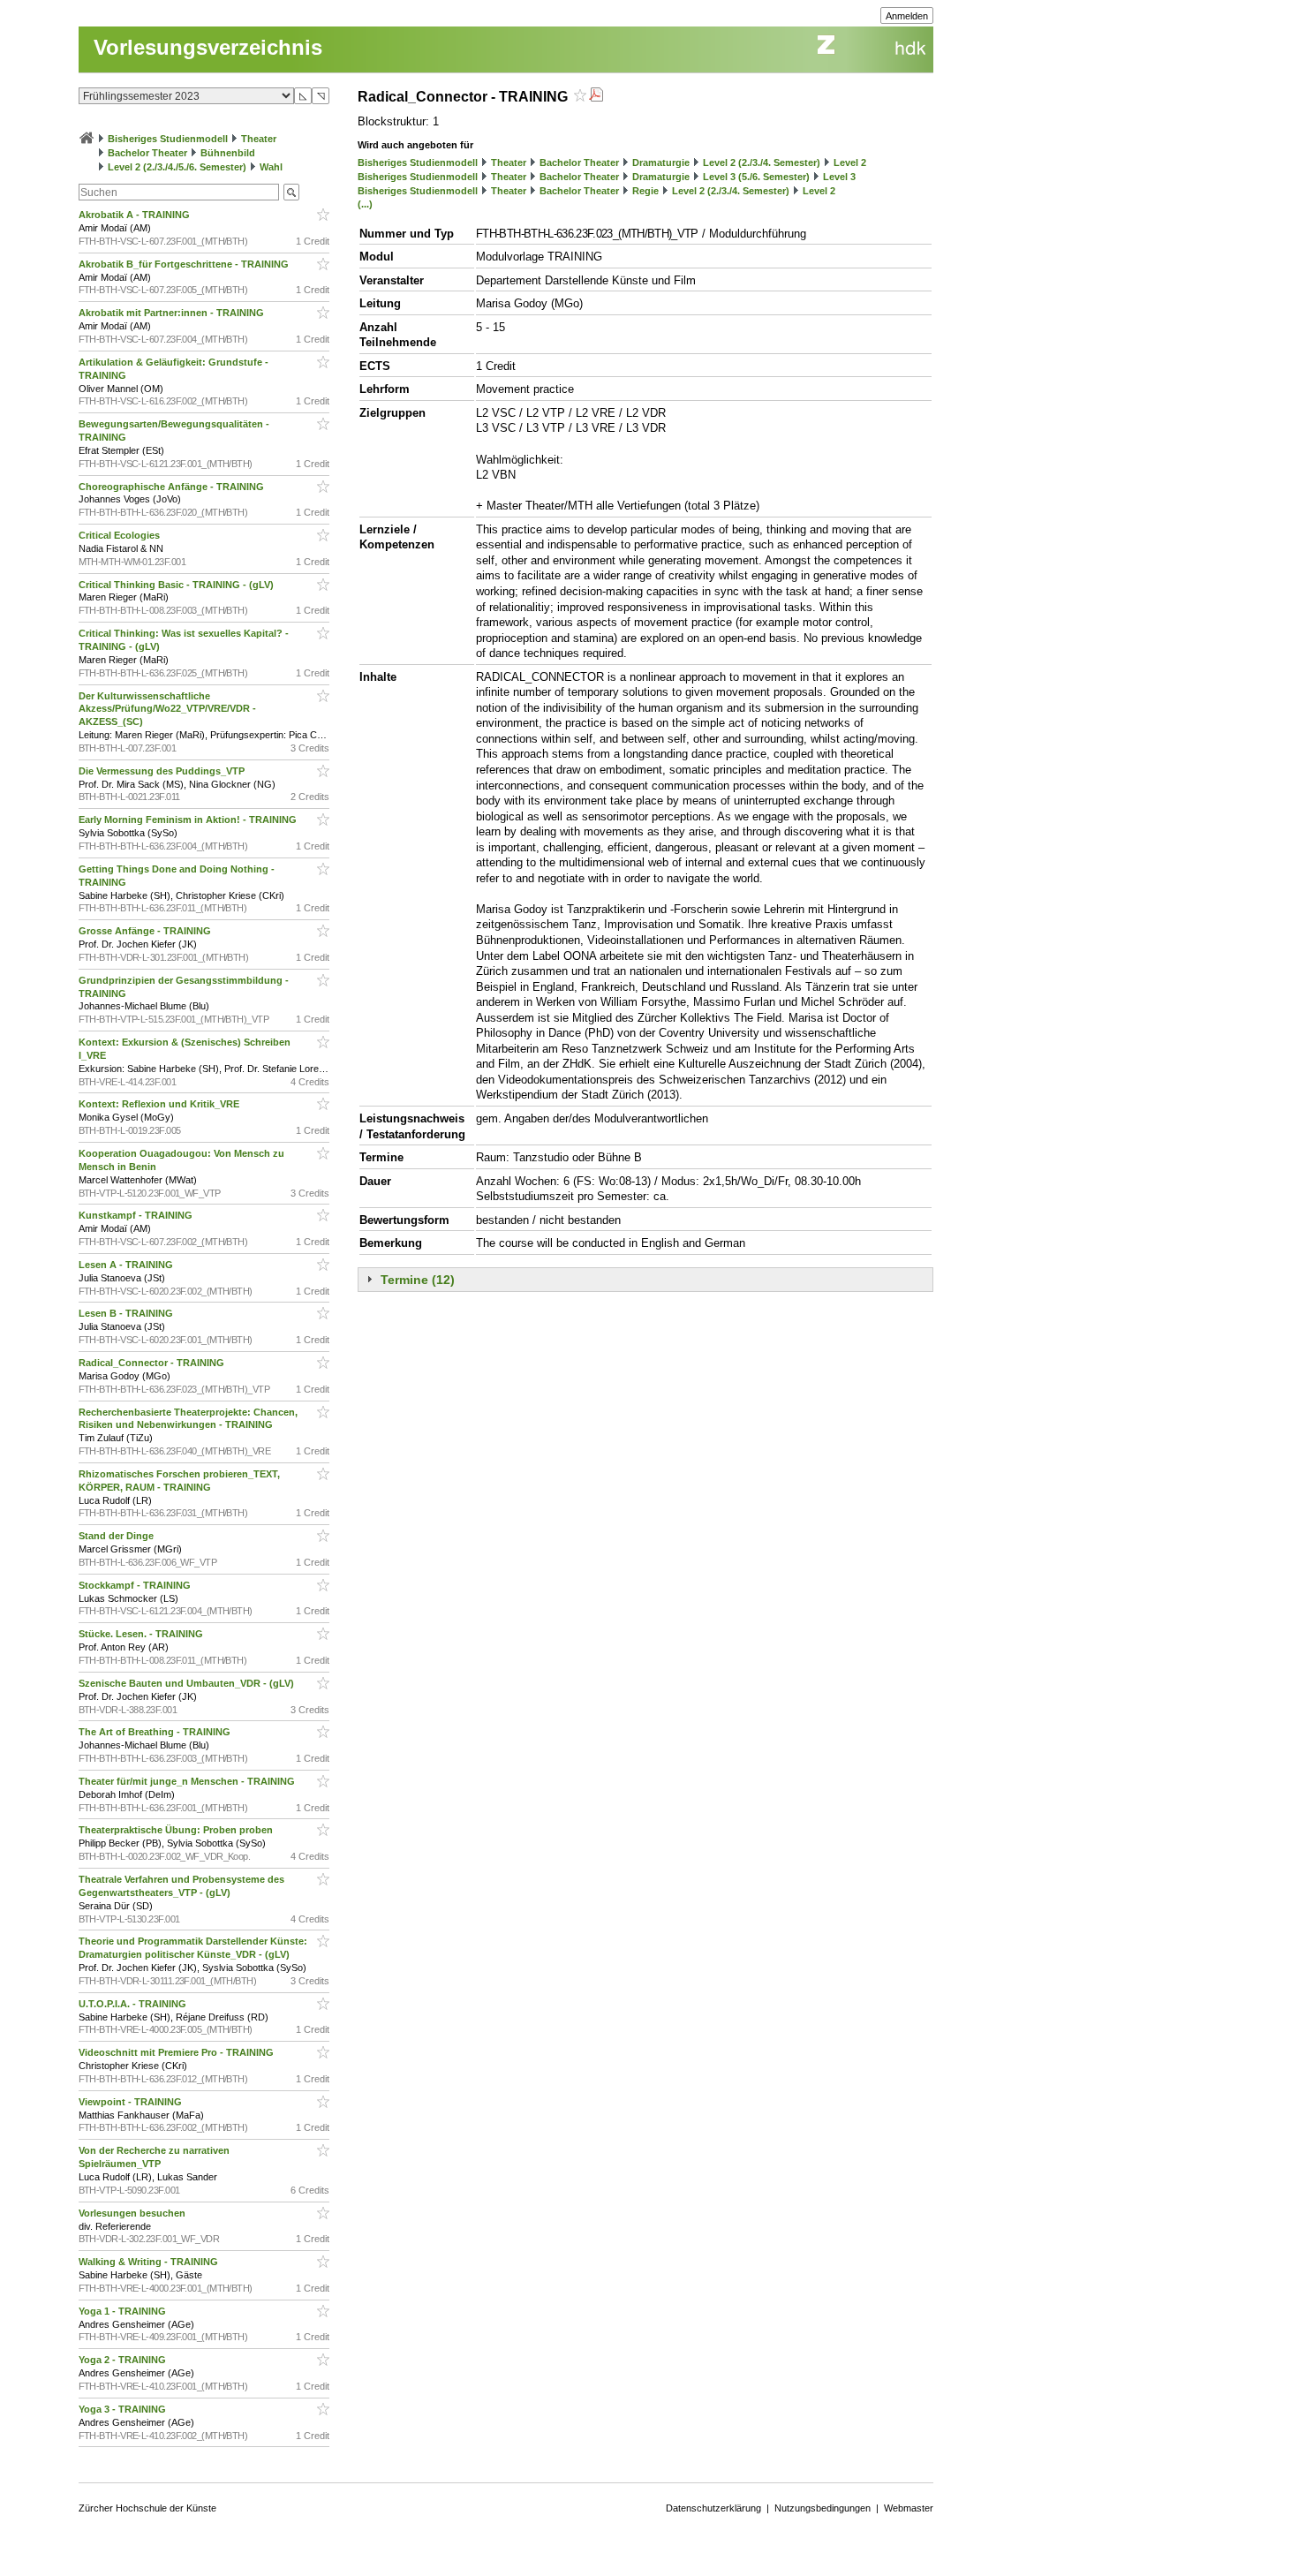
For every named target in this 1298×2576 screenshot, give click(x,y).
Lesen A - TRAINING (127, 1265)
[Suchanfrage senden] (291, 192)
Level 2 (850, 162)
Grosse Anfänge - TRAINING (146, 931)
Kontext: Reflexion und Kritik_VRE (160, 1104)
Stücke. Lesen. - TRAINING (142, 1634)
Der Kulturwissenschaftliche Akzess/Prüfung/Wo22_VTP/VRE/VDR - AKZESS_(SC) (167, 709)
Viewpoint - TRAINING (132, 2102)
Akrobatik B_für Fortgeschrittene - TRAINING (185, 264)
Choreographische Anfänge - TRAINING (173, 487)
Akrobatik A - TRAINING (136, 215)
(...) (365, 204)
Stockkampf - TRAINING (136, 1585)
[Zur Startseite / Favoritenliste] (87, 139)
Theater (259, 139)
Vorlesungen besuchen (133, 2213)
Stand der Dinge (117, 1536)
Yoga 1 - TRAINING (124, 2311)
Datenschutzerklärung (713, 2508)
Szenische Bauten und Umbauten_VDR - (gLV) (188, 1683)
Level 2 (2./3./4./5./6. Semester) (177, 167)
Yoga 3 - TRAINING (124, 2409)
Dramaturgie (661, 162)
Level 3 (839, 177)
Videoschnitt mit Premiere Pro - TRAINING (177, 2052)
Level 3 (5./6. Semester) (756, 177)
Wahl (271, 167)
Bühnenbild (228, 153)
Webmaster (909, 2508)
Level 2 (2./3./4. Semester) (762, 162)
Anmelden (907, 16)
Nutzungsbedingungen (823, 2508)
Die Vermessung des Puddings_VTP (163, 771)
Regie (645, 191)
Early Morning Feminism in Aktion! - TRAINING (189, 820)
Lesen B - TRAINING (127, 1313)
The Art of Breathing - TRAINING (156, 1732)
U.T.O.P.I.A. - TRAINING (134, 2004)
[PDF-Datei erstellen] (596, 97)
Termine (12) (418, 1280)
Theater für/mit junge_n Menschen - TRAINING (188, 1781)
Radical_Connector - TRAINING (153, 1363)
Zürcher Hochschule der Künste (147, 2508)
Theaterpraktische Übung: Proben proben (177, 1830)
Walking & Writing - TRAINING (150, 2262)
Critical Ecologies (121, 535)
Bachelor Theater (147, 153)
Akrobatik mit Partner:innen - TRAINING (173, 313)
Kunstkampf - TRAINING (137, 1215)
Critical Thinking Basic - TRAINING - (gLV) (177, 585)
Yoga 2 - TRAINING (124, 2360)
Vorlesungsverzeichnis (208, 47)
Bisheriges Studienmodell (168, 139)
